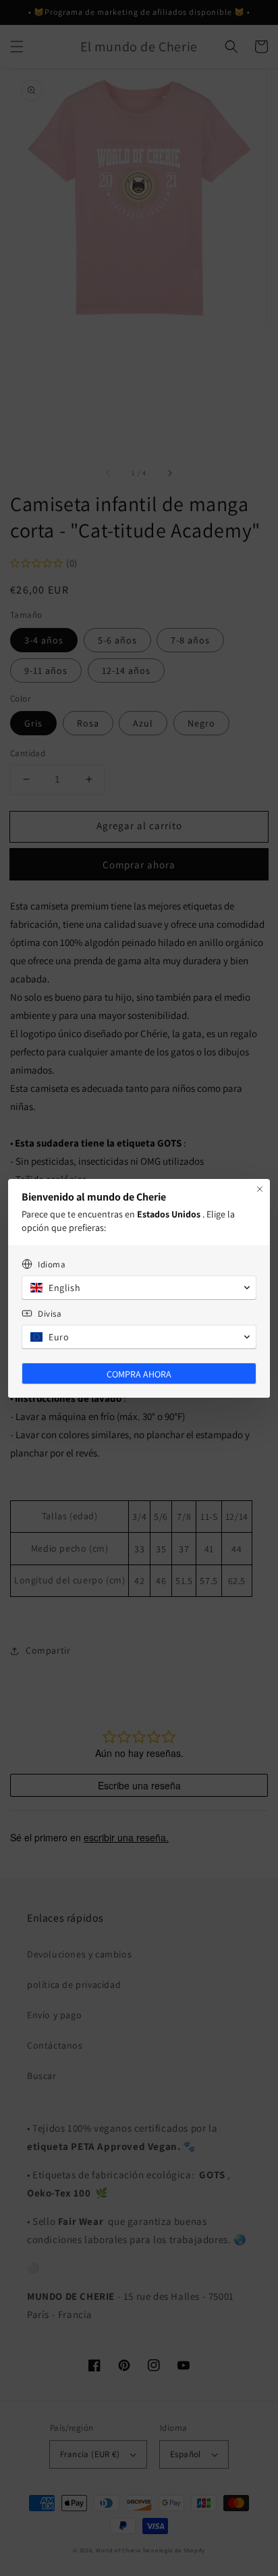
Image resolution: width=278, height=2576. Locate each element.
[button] (139, 1288)
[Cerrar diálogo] (260, 1189)
